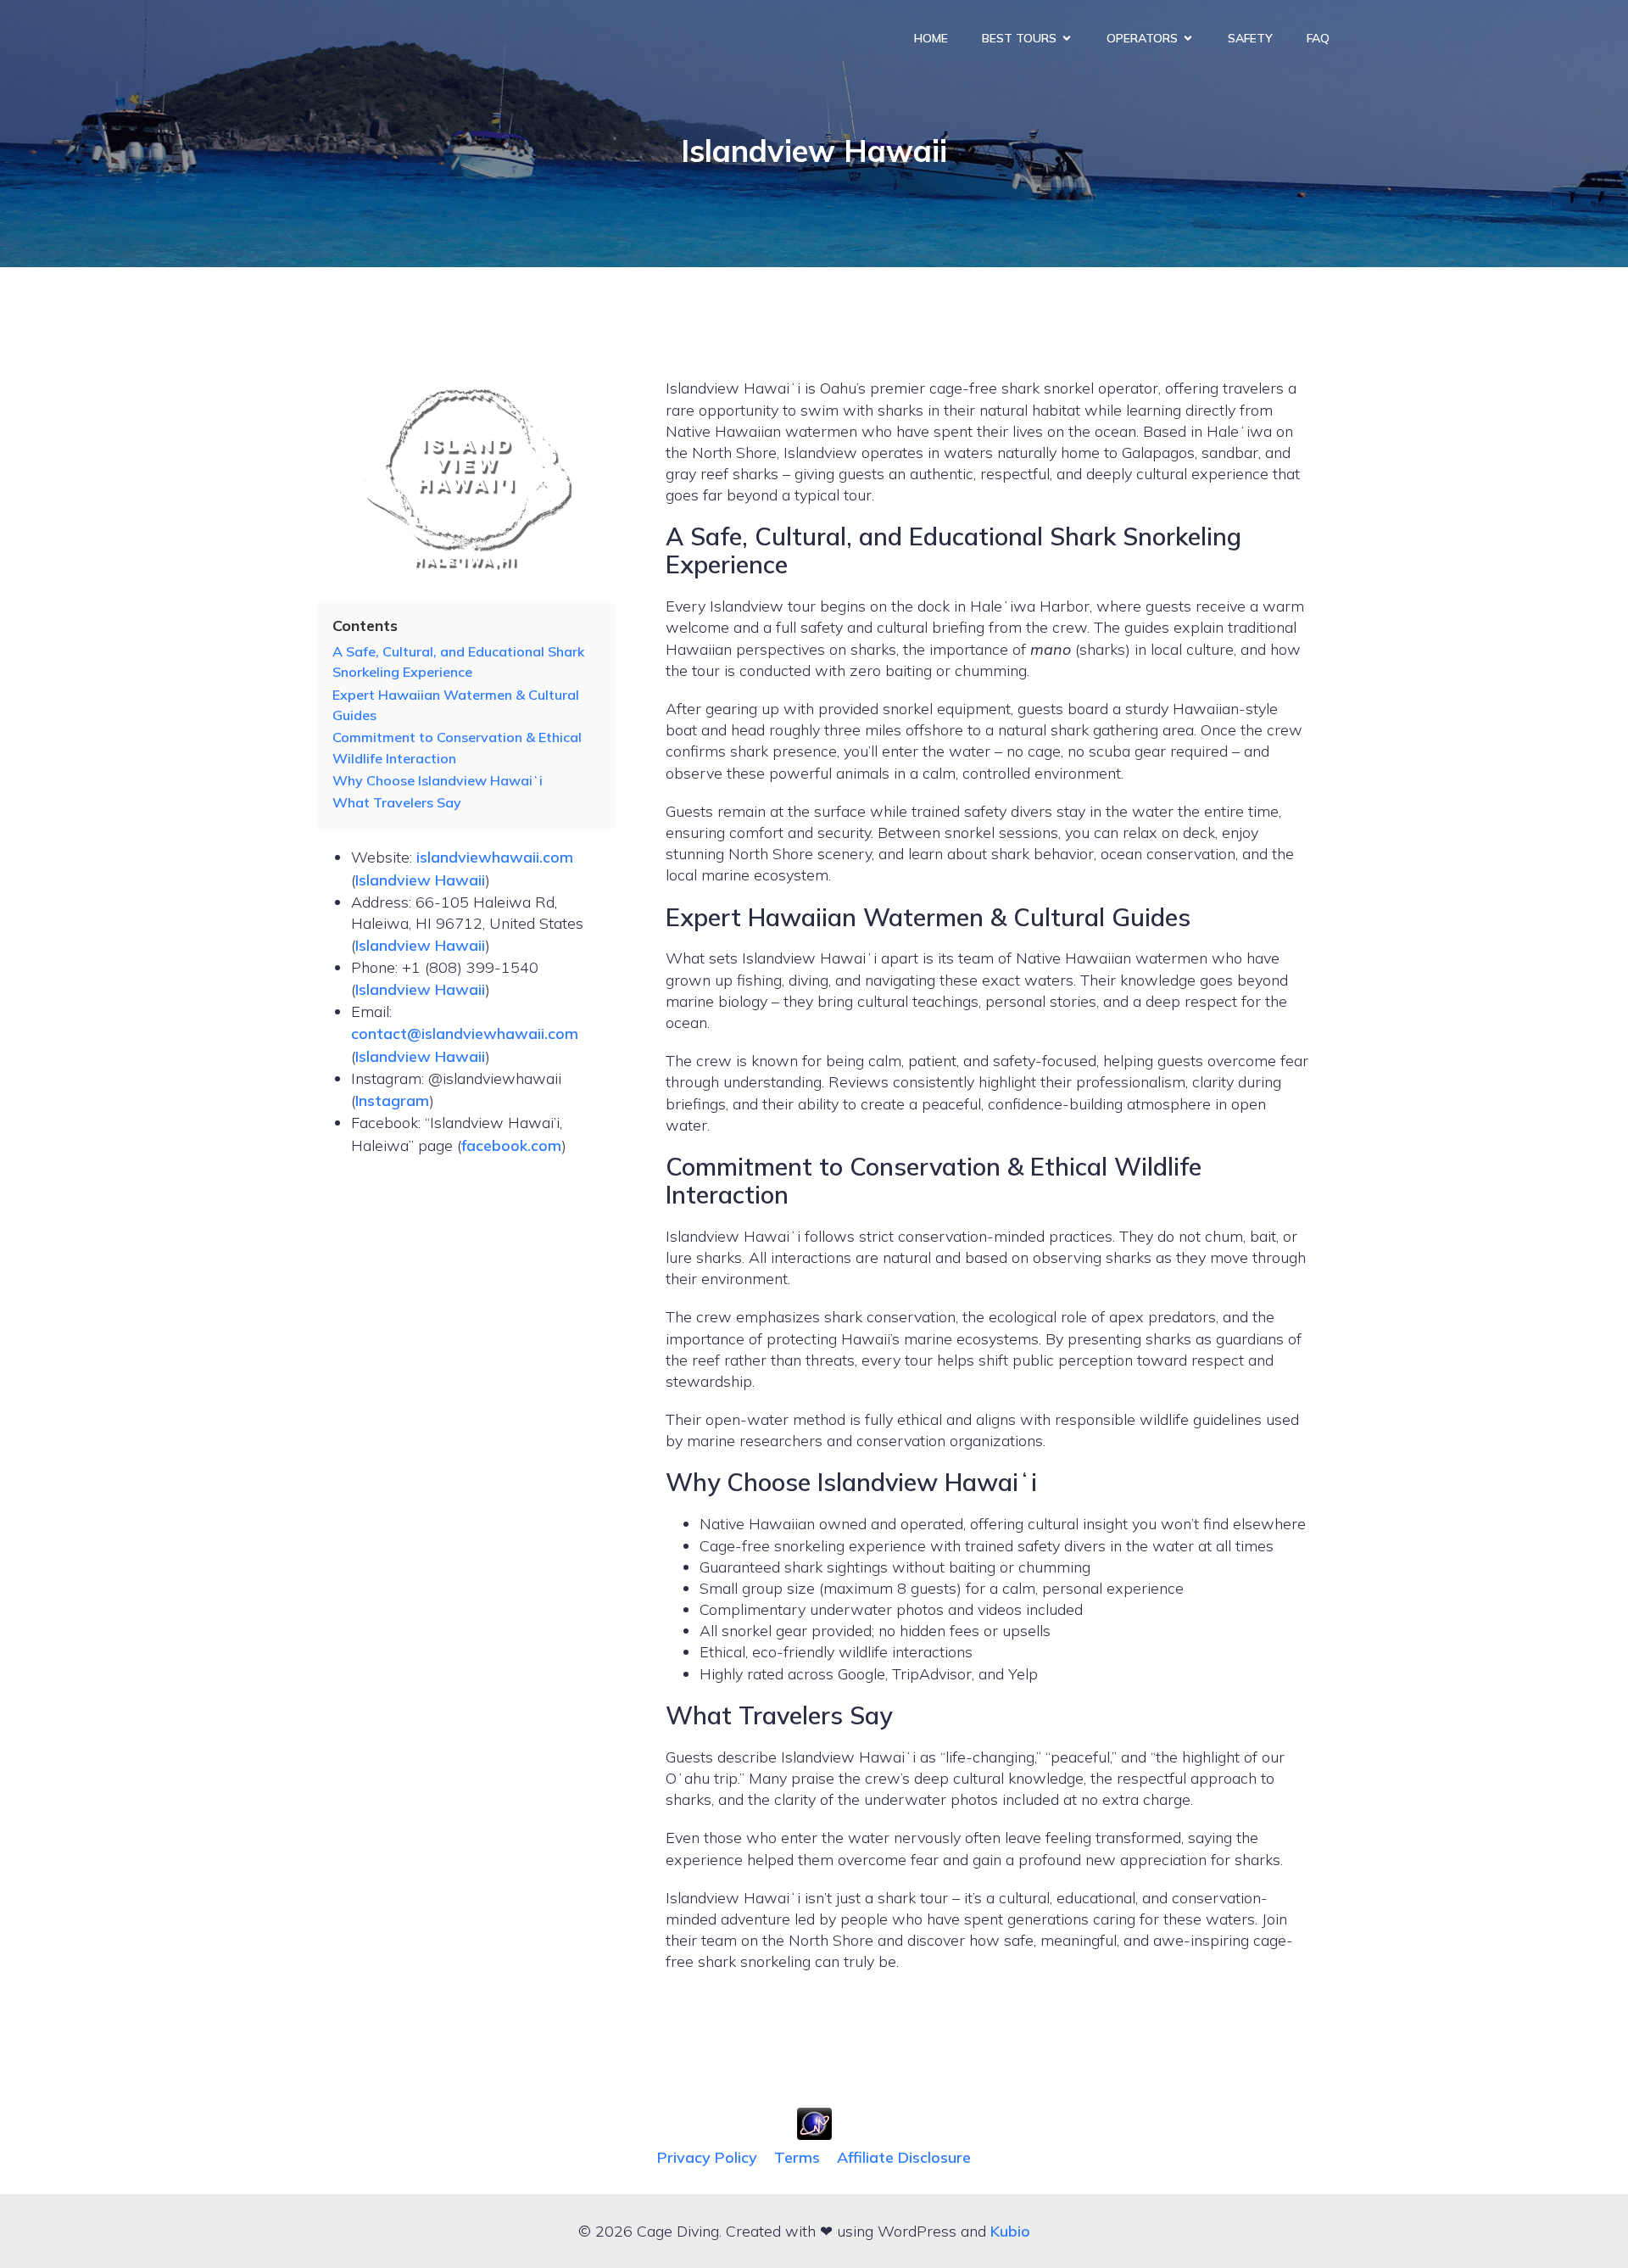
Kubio (1010, 2231)
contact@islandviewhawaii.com (465, 1033)
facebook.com (511, 1145)
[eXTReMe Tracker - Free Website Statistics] (814, 2134)
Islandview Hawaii (420, 880)
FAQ (1318, 38)
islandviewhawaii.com (495, 857)
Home (931, 38)
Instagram (392, 1100)
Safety (1250, 38)
